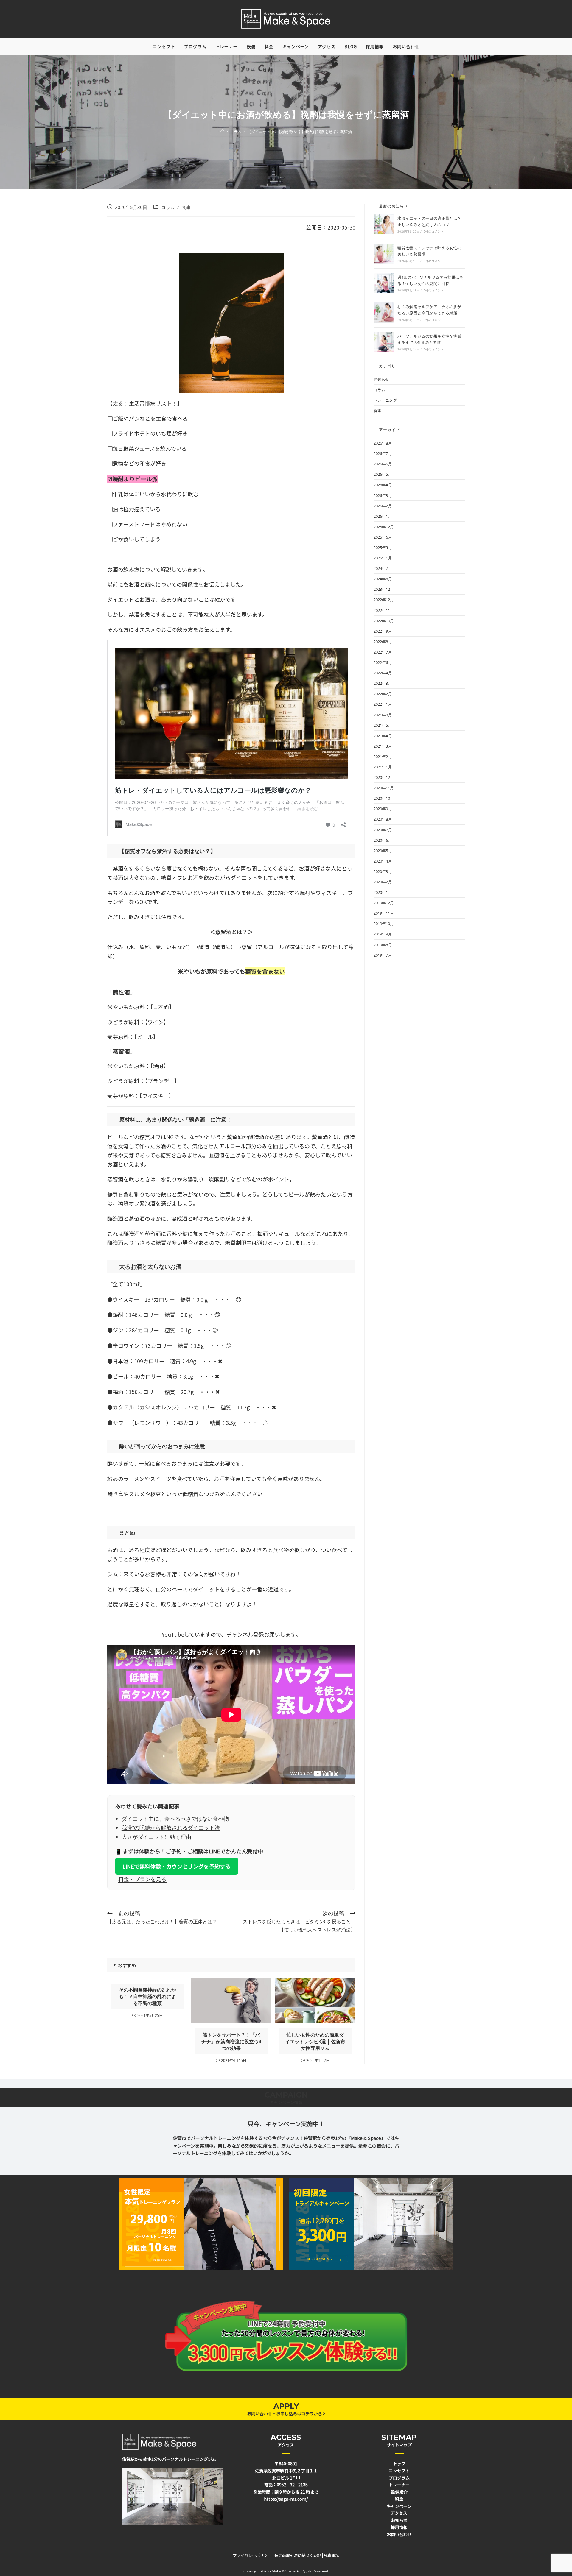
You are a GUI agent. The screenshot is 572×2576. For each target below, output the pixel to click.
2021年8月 (383, 715)
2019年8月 (383, 945)
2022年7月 (383, 652)
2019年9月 (383, 934)
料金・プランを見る (142, 1879)
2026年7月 (383, 453)
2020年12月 (384, 777)
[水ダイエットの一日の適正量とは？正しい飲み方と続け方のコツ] (384, 224)
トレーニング (385, 400)
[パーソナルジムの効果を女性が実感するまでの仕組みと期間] (384, 342)
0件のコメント (434, 231)
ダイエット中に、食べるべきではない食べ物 (175, 1819)
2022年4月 (383, 673)
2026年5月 (383, 474)
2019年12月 (384, 903)
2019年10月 (384, 924)
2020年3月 (383, 871)
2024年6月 (383, 579)
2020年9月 (383, 809)
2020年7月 (383, 830)
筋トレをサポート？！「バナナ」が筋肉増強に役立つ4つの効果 (231, 2041)
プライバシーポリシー (252, 2555)
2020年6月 (383, 840)
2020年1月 (383, 892)
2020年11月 (384, 788)
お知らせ (381, 379)
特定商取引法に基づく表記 (298, 2555)
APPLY (286, 2406)
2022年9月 (383, 631)
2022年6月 (383, 662)
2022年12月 (384, 600)
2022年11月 (384, 610)
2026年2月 (383, 506)
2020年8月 (383, 819)
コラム (168, 207)
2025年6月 (383, 537)
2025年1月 (383, 558)
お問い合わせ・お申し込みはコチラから (285, 2413)
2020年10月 (384, 798)
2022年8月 (383, 642)
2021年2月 (383, 757)
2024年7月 (383, 568)
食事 (186, 207)
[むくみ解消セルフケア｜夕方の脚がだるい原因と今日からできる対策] (384, 313)
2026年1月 (383, 516)
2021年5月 (383, 725)
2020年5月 (383, 851)
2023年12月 (384, 589)
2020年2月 (383, 882)
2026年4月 (383, 485)
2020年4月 (383, 861)
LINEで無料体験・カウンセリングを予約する (177, 1866)
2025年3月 (383, 548)
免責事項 (332, 2555)
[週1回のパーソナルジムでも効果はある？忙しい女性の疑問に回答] (384, 283)
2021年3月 (383, 746)
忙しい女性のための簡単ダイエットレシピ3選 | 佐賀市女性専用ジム (315, 2041)
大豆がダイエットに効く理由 (156, 1837)
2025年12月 (384, 527)
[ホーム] (222, 132)
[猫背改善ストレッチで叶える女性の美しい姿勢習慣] (384, 254)
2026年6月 (383, 464)
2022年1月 (383, 704)
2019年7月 (383, 955)
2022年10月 (384, 621)
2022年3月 (383, 683)
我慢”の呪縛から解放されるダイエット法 (171, 1827)
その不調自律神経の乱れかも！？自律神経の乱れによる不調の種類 (147, 1996)
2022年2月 (383, 694)
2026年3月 (383, 495)
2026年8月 (383, 443)
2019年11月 (384, 913)
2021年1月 (383, 767)
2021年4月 (383, 736)
